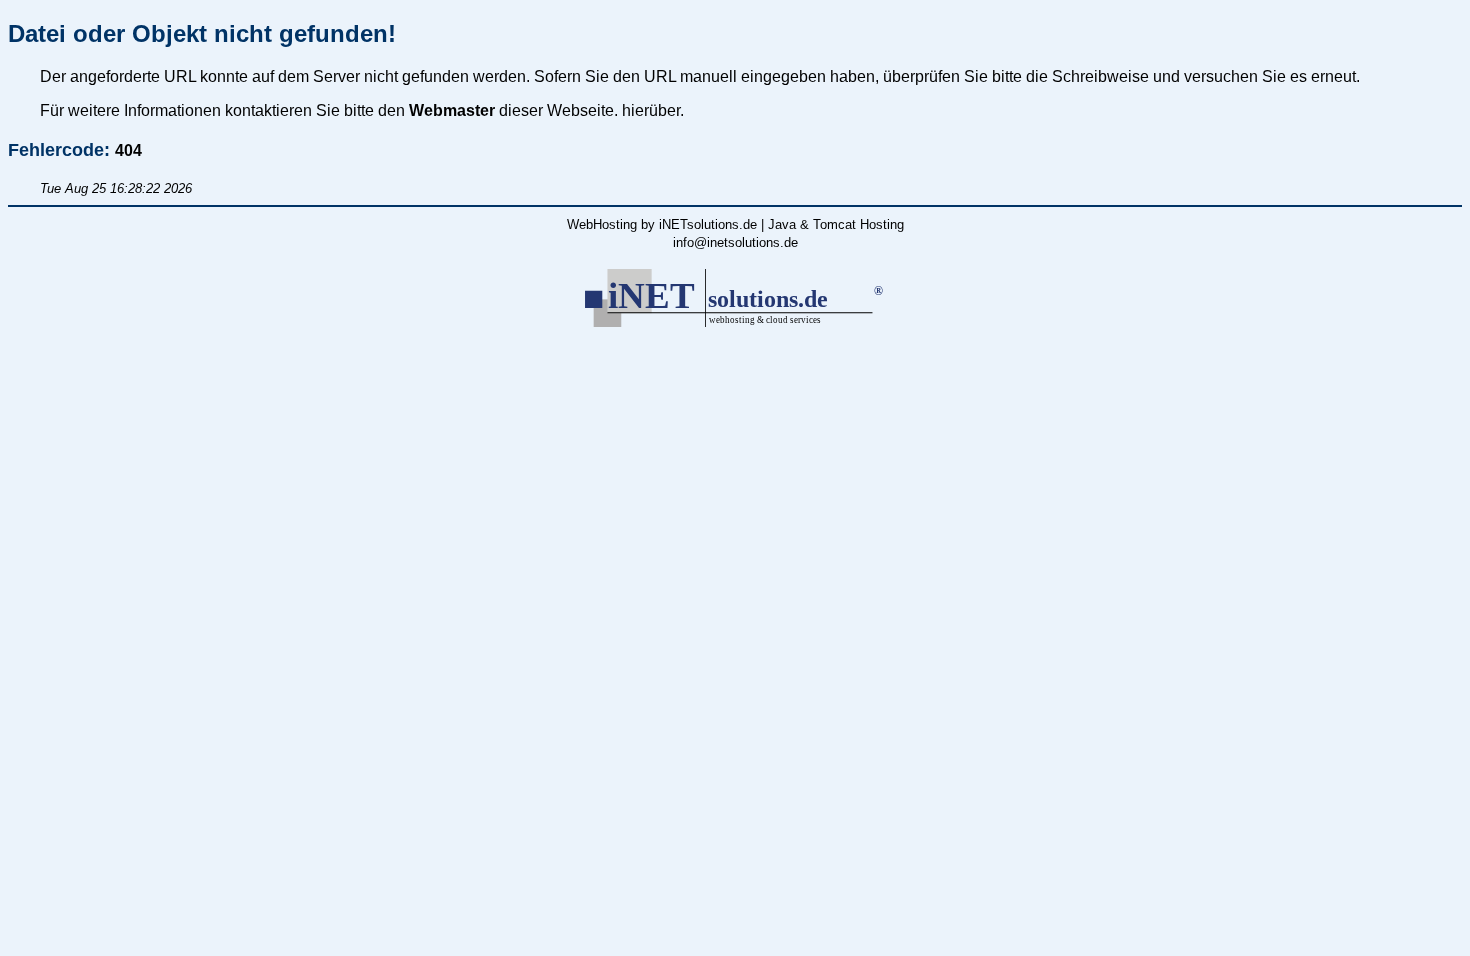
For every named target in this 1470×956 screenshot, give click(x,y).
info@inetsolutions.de (735, 242)
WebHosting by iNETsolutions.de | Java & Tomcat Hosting (735, 224)
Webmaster (452, 110)
